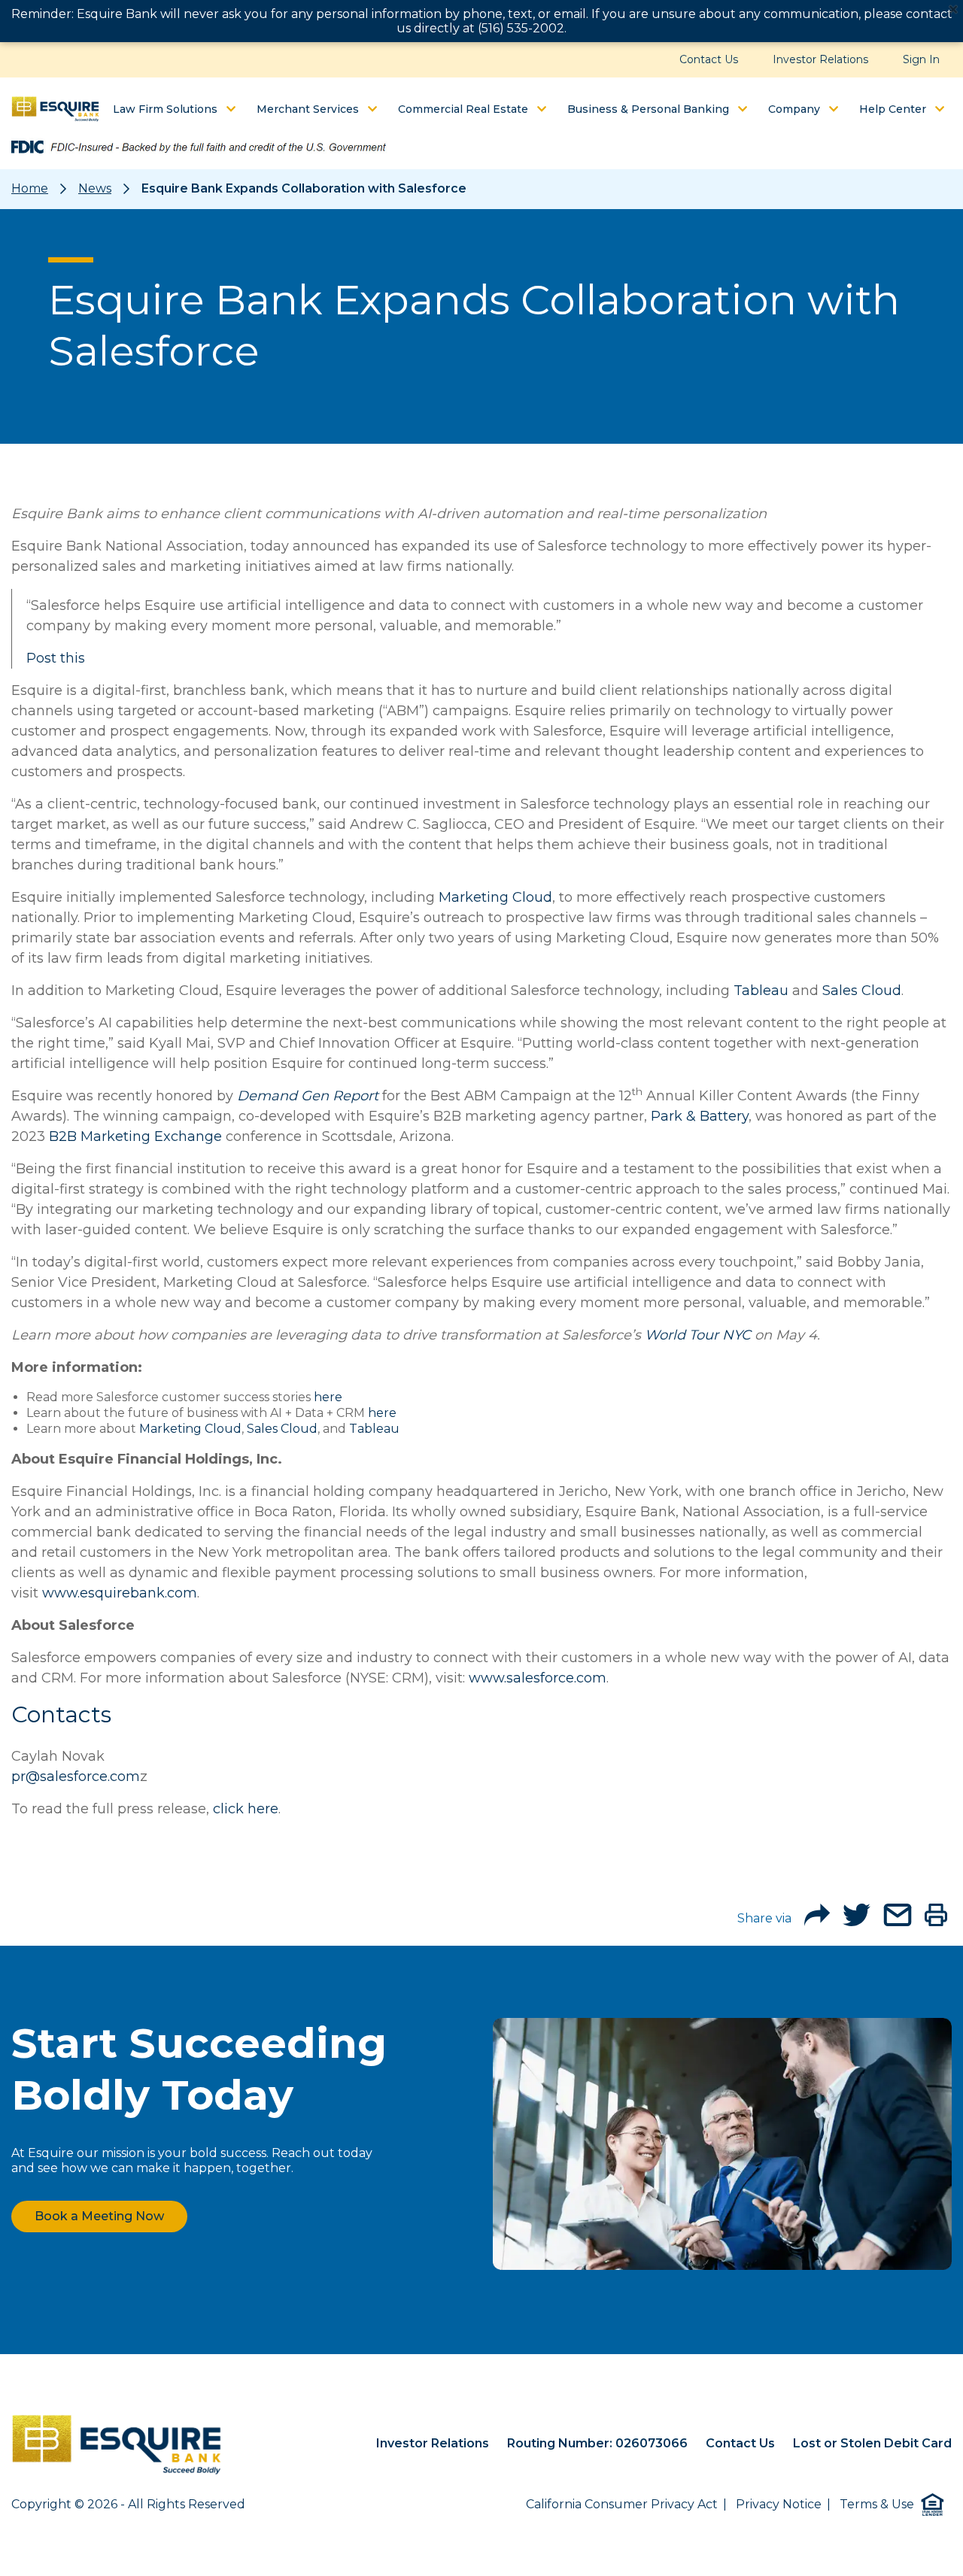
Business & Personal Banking (650, 109)
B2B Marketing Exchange (135, 1136)
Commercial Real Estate (465, 109)
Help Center (894, 109)
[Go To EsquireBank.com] (55, 108)
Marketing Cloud (495, 897)
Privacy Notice (779, 2504)
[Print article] (936, 1922)
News (95, 188)
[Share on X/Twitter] (857, 1922)
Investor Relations (820, 59)
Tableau (761, 991)
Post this (56, 658)
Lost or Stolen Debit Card (872, 2443)
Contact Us (709, 59)
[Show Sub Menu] (231, 109)
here (328, 1397)
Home (30, 188)
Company (796, 109)
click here (246, 1809)
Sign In (921, 59)
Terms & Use (877, 2504)
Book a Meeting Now (99, 2216)
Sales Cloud (862, 991)
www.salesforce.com (538, 1678)
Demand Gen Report (308, 1096)
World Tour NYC (698, 1335)
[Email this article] (898, 1922)
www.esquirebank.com (120, 1593)
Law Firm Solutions (167, 109)
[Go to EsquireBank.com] (117, 2445)
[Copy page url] (817, 1922)
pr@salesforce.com (76, 1776)
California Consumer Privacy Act (622, 2504)
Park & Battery (700, 1116)
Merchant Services (309, 109)
